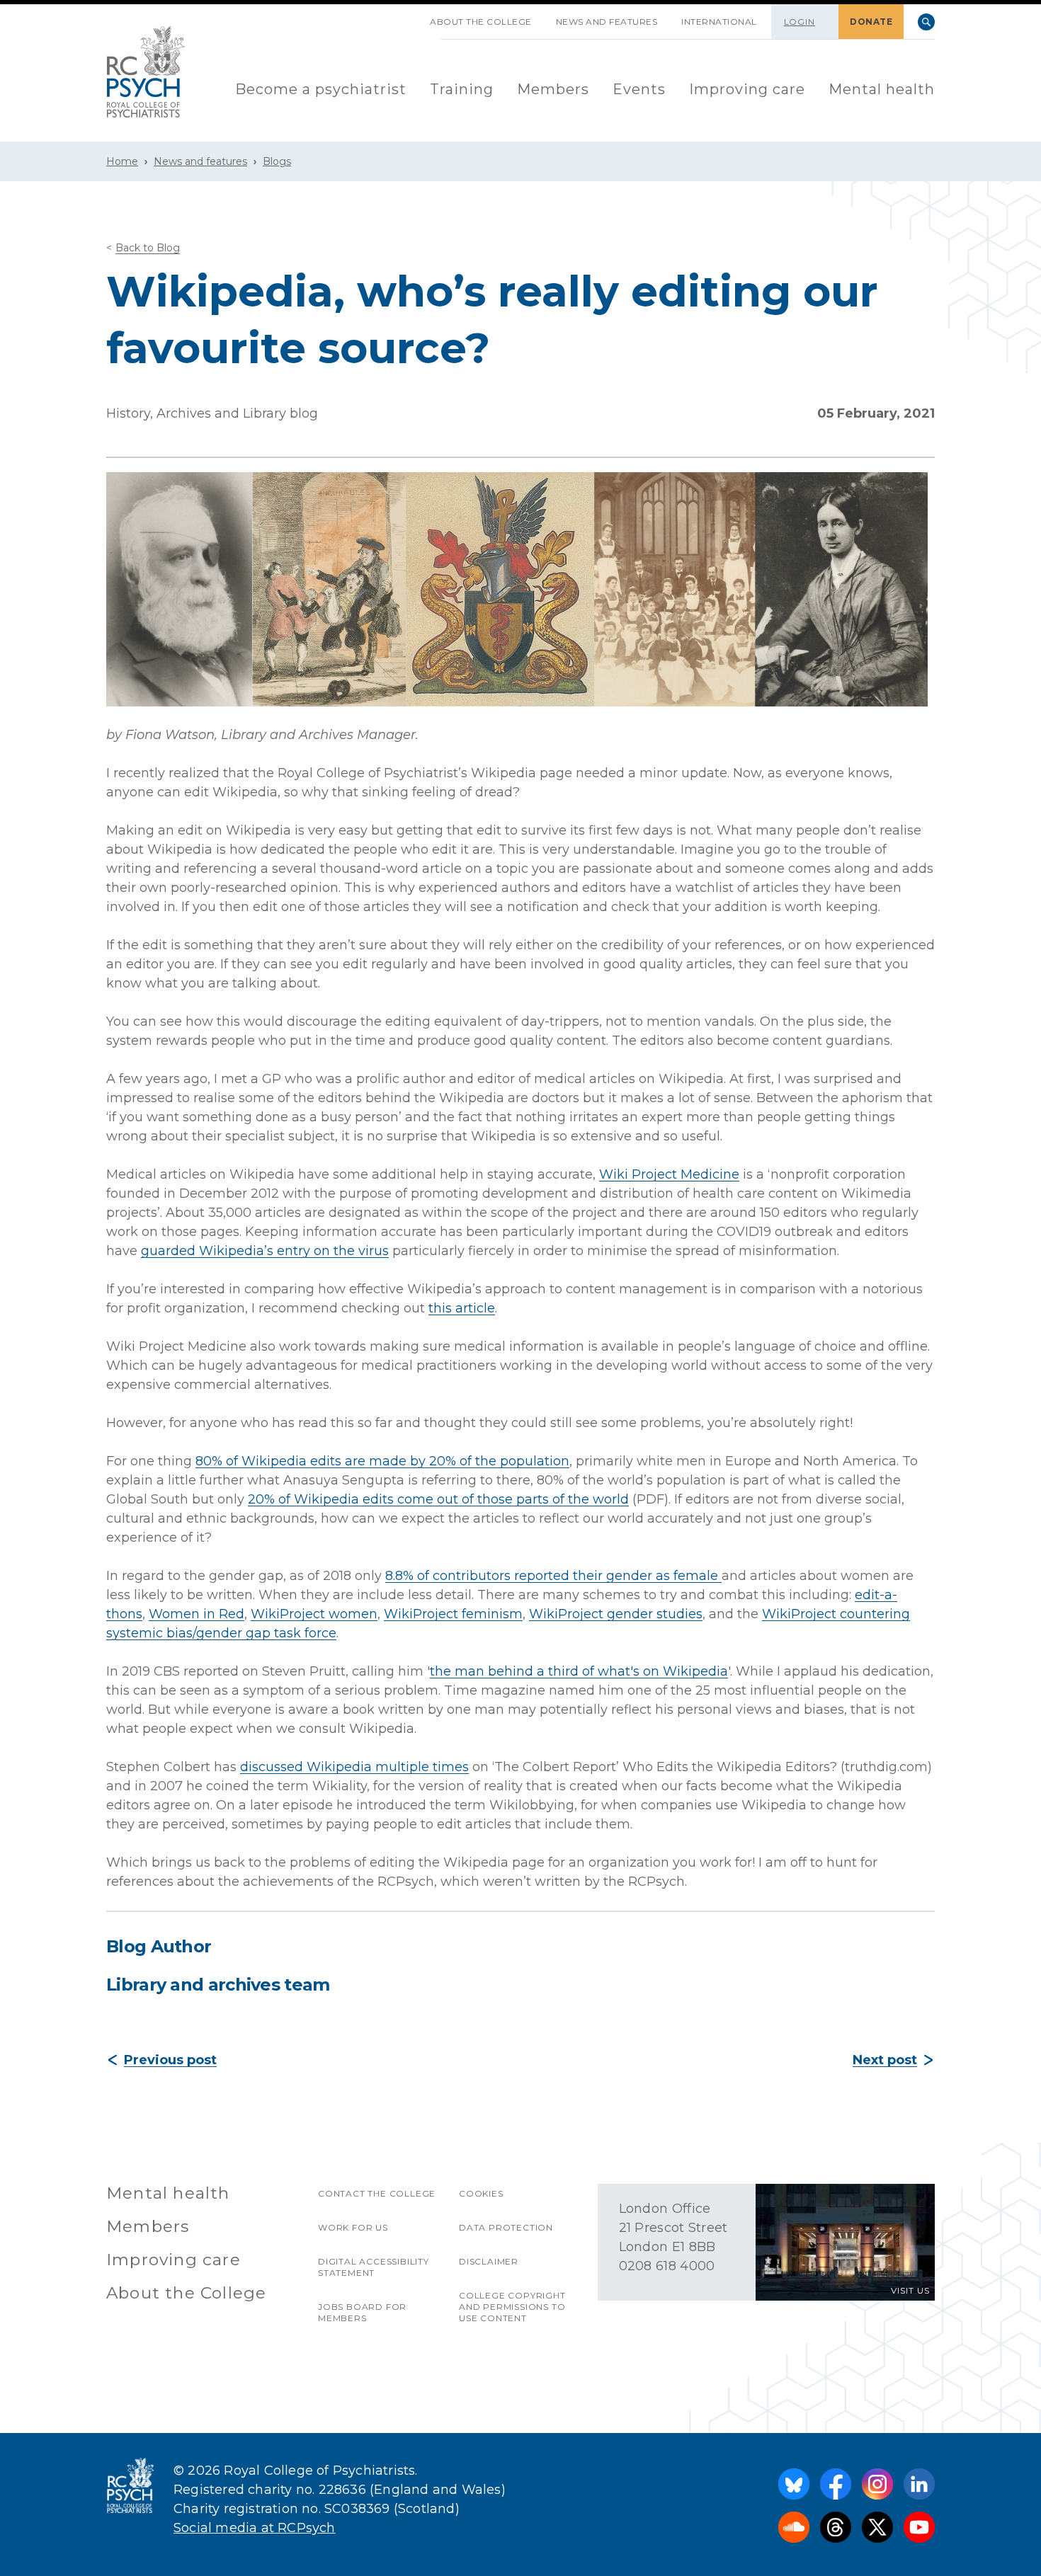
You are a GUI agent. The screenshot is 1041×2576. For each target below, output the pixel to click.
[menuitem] (321, 90)
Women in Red (197, 1614)
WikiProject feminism (453, 1614)
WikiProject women (314, 1614)
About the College (481, 22)
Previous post (170, 2060)
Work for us (353, 2227)
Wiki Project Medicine (669, 1174)
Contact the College (377, 2193)
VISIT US (910, 2290)
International (719, 22)
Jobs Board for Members (362, 2312)
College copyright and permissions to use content (512, 2307)
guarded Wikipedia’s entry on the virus (265, 1251)
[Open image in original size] (146, 72)
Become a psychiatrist (321, 89)
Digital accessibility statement (374, 2267)
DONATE (871, 22)
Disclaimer (489, 2261)
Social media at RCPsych (255, 2528)
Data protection (506, 2227)
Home (122, 161)
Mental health (882, 89)
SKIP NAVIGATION (406, 16)
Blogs (277, 161)
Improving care (747, 89)
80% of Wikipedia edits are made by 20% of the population (382, 1461)
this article (462, 1308)
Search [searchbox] (926, 22)
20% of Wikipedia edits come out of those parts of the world (438, 1499)
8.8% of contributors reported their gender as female (553, 1576)
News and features (607, 22)
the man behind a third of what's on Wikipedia (579, 1671)
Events (639, 89)
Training (462, 89)
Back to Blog (148, 248)
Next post (885, 2060)
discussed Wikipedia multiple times (354, 1767)
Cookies (481, 2193)
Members (553, 89)
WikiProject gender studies (616, 1614)
